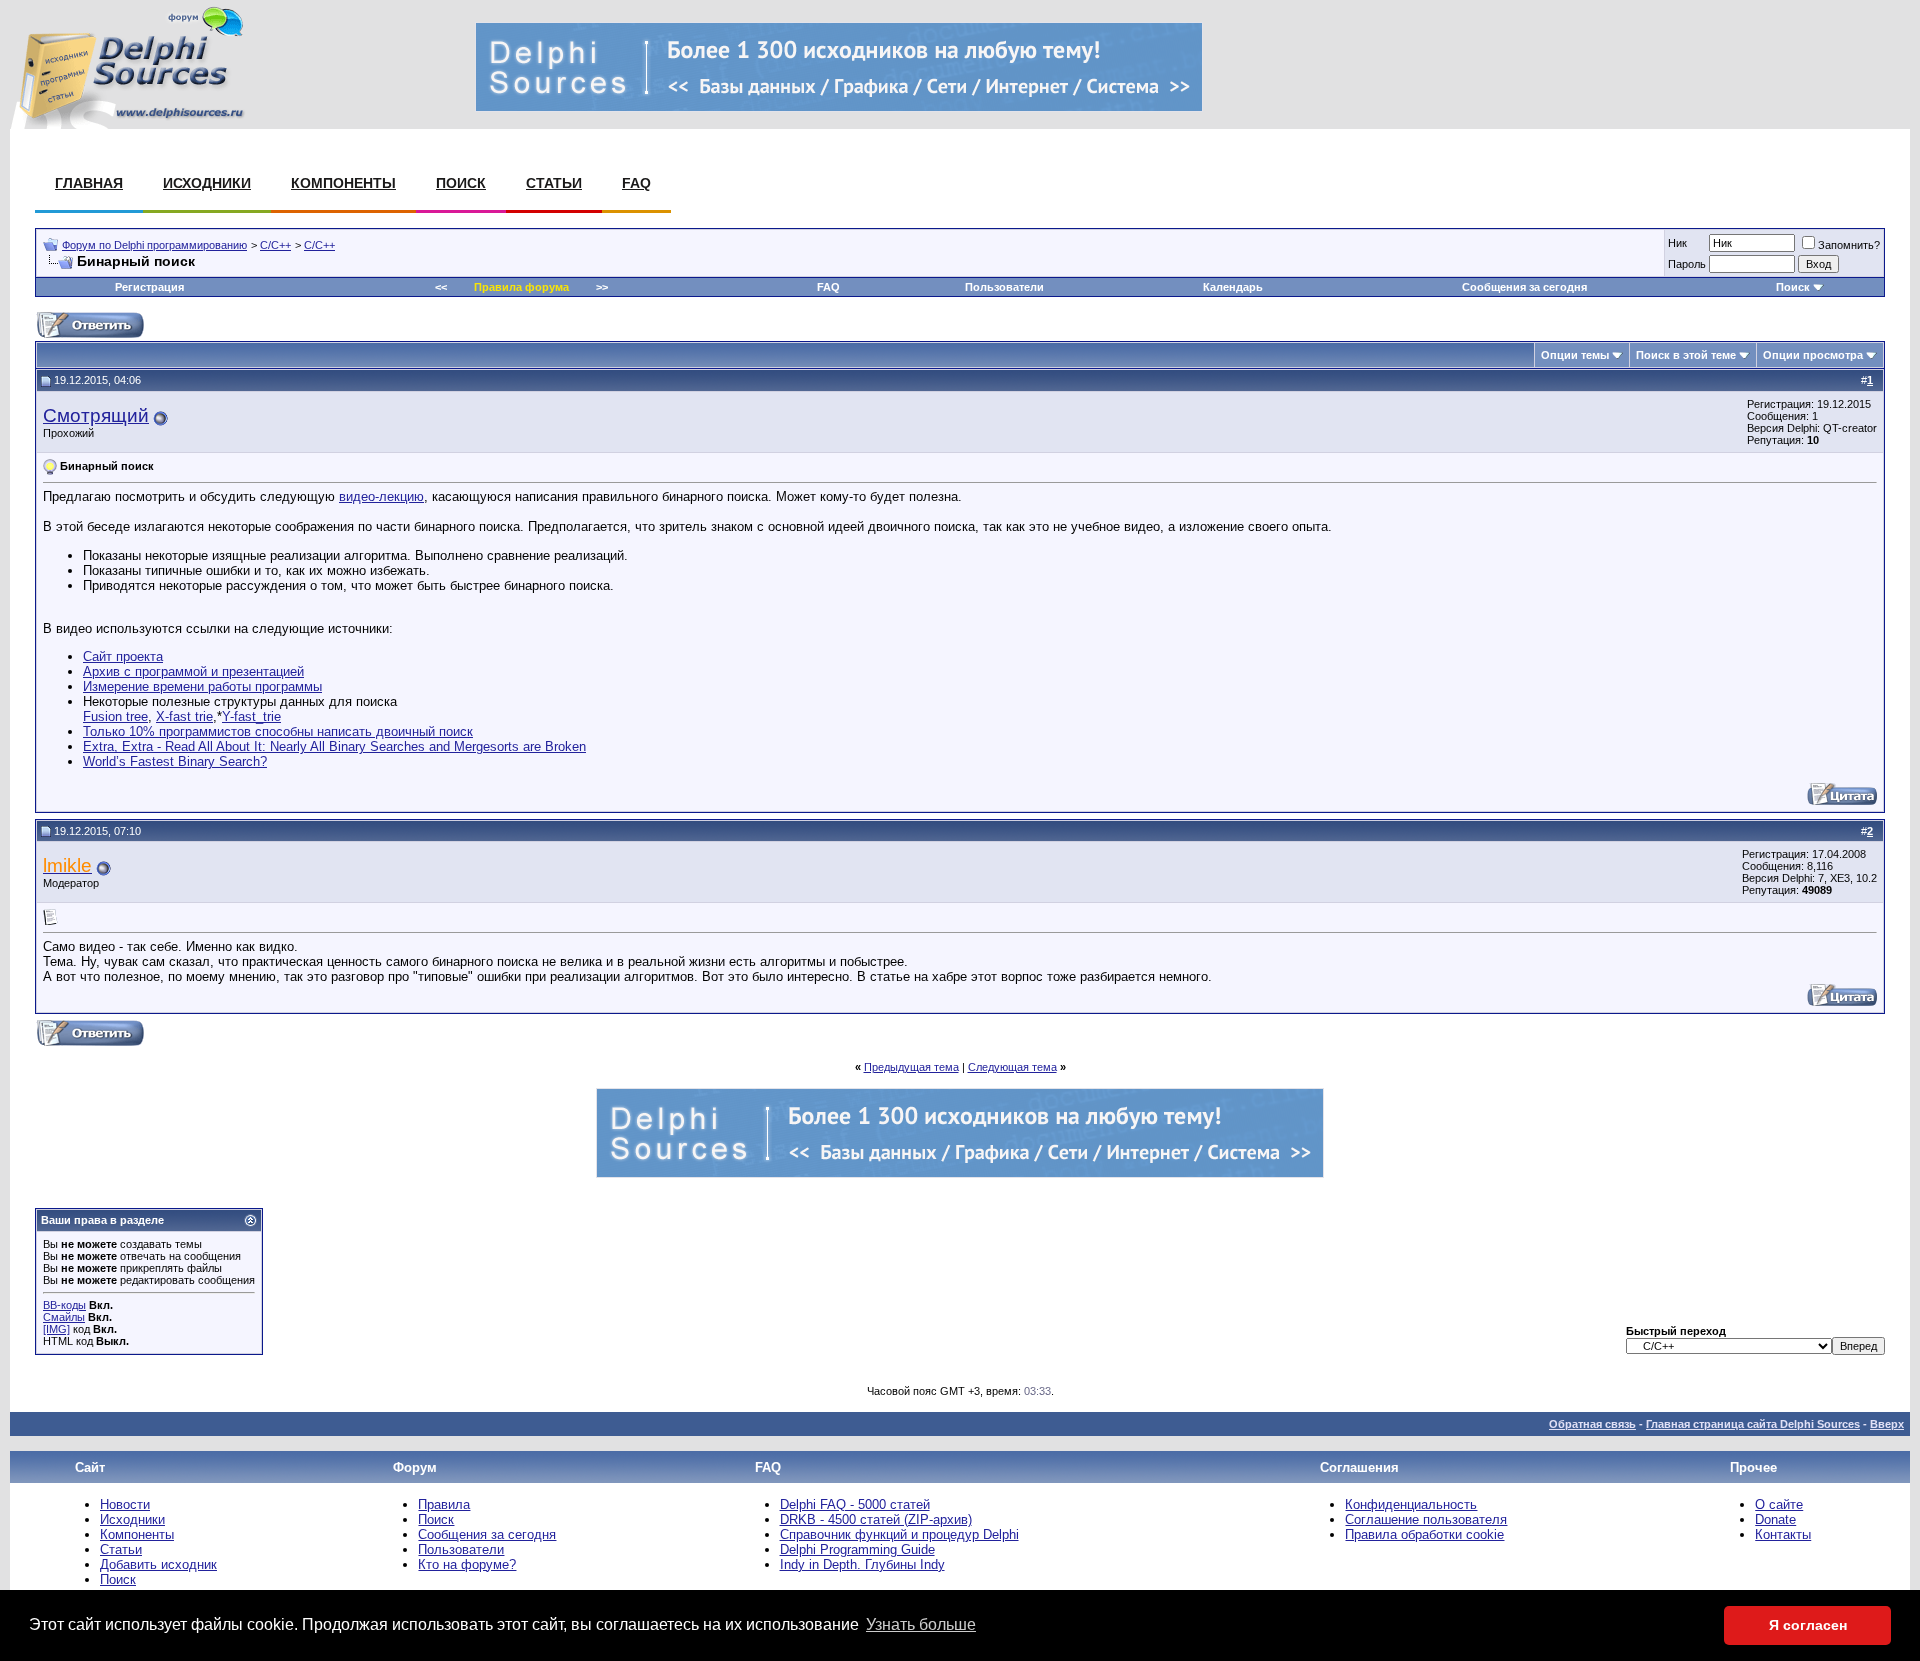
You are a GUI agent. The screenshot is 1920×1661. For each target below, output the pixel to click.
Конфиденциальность (1411, 1504)
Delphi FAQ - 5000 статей (855, 1504)
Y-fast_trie (251, 716)
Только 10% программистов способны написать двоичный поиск (278, 731)
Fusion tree (115, 716)
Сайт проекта (123, 656)
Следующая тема (1012, 1067)
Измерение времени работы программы (202, 686)
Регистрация (149, 287)
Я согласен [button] (1808, 1625)
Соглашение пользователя (1426, 1519)
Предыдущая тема (911, 1067)
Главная (89, 183)
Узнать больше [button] (921, 1624)
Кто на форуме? (467, 1564)
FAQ (636, 183)
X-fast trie (184, 716)
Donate (1775, 1519)
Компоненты (343, 183)
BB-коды (64, 1305)
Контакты (1783, 1534)
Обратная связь (1592, 1424)
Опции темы (1575, 355)
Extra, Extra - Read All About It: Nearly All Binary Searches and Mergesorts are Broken (334, 746)
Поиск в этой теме (1686, 355)
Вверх (1887, 1424)
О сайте (1779, 1504)
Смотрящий (96, 415)
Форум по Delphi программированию (154, 245)
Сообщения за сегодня (1524, 287)
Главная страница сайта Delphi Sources (1753, 1424)
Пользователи (1004, 287)
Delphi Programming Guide (857, 1549)
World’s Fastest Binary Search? (175, 761)
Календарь (1233, 287)
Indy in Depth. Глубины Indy (862, 1564)
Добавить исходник (158, 1564)
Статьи (554, 183)
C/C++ (275, 245)
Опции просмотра (1813, 355)
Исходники (207, 183)
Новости (125, 1504)
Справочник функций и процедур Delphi (899, 1534)
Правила (444, 1504)
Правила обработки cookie (1424, 1534)
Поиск (461, 183)
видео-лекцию (381, 496)
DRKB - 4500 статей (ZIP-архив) (876, 1519)
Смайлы (64, 1317)
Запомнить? (1849, 245)
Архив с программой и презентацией (193, 671)
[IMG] (56, 1329)
